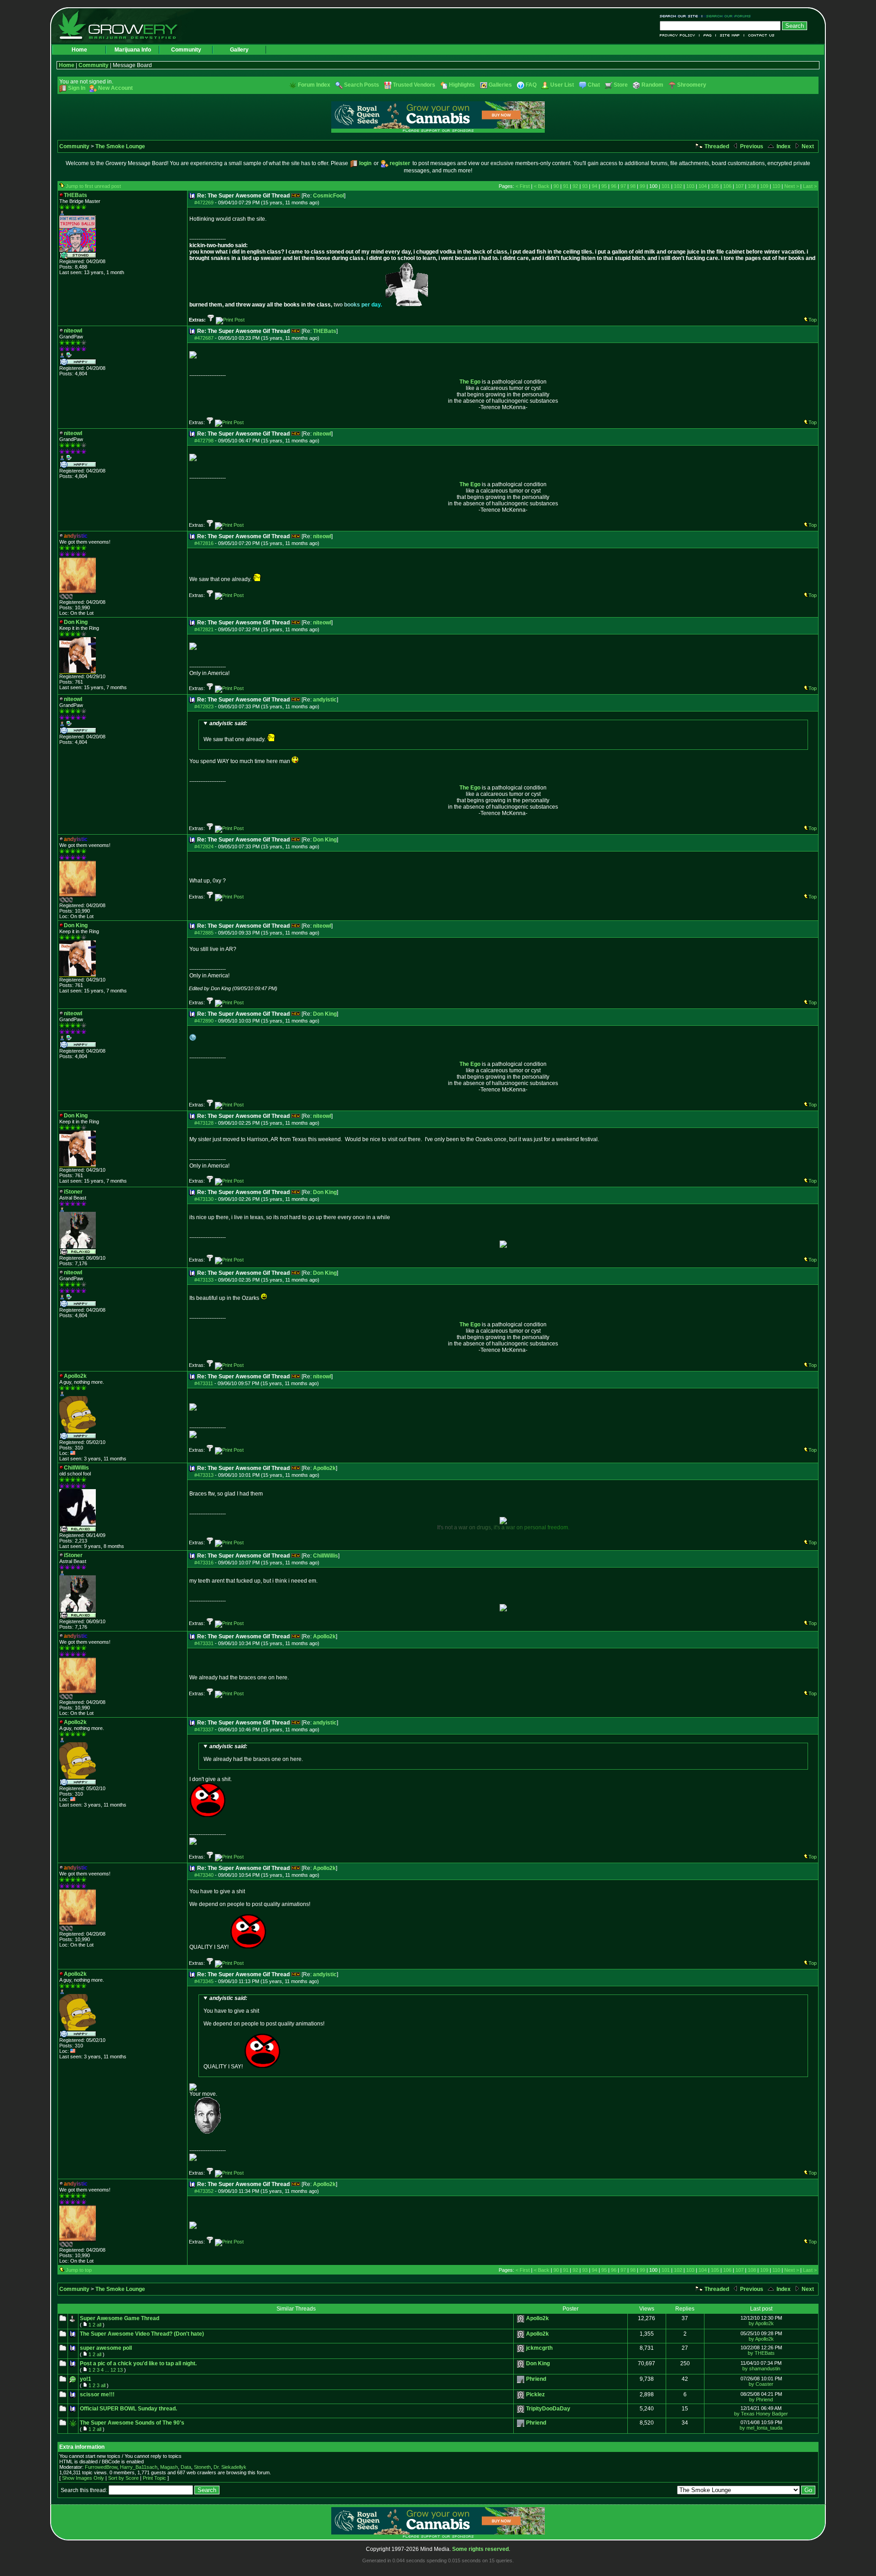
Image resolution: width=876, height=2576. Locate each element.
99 (642, 186)
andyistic (325, 700)
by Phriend (761, 2399)
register (400, 163)
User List (562, 85)
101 (666, 186)
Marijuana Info (133, 50)
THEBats (325, 331)
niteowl (322, 434)
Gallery (239, 50)
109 (764, 186)
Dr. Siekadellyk (230, 2467)
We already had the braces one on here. (253, 1753)
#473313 (204, 1475)
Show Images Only (83, 2478)
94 (594, 186)
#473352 (204, 2191)
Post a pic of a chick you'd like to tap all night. (138, 2363)
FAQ (708, 35)
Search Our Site (681, 16)
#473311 (204, 1383)
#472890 (204, 1021)
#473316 (204, 1563)
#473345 (204, 1981)
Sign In (77, 88)
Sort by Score (123, 2478)
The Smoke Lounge (120, 146)
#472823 (204, 706)
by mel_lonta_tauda (761, 2428)
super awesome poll (106, 2348)
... (107, 2370)
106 (727, 186)
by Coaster (761, 2384)
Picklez (535, 2394)
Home (79, 50)
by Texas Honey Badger (761, 2414)
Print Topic (154, 2478)
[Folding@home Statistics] (78, 597)
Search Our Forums (727, 16)
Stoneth (202, 2467)
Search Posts (362, 85)
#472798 (204, 441)
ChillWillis (326, 1556)
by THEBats (761, 2353)
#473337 (204, 1729)
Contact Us (759, 35)
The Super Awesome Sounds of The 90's (132, 2423)
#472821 (204, 629)
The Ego (470, 382)
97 (623, 186)
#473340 (204, 1875)
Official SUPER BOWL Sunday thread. (128, 2409)
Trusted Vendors (414, 85)
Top (813, 320)
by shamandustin (761, 2368)
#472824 (204, 847)
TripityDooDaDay (548, 2409)
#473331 (204, 1643)
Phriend (536, 2379)
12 (113, 2370)
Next (807, 146)
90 (556, 186)
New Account (115, 88)
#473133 (204, 1280)
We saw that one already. (235, 731)
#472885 (204, 933)
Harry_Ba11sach (139, 2467)
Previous (751, 146)
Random (652, 85)
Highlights (462, 85)
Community (186, 50)
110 (776, 186)
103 (690, 186)
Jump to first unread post (93, 186)
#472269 (204, 203)
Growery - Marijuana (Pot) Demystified (123, 25)
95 (604, 186)
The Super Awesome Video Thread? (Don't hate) (142, 2334)
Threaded (716, 146)
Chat (594, 85)
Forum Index (314, 85)
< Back (542, 186)
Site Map (730, 35)
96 (614, 186)
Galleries (500, 85)
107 (740, 186)
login (365, 163)
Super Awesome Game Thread (120, 2318)
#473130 (204, 1199)
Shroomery (692, 85)
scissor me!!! (97, 2394)
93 (585, 186)
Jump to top (79, 2270)
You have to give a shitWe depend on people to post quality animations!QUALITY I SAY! (264, 2032)
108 (752, 186)
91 (566, 186)
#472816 (204, 543)
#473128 (204, 1123)
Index (783, 146)
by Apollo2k (761, 2323)
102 (678, 186)
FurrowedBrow (101, 2467)
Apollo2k (324, 1468)
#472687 (204, 338)
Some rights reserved (480, 2549)
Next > (792, 186)
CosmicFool (328, 196)
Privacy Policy (680, 35)
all (99, 2325)
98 (633, 186)
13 (120, 2370)
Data (186, 2467)
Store (621, 85)
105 (715, 186)
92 (575, 186)
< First (523, 186)
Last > (810, 186)
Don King (325, 840)
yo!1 (86, 2379)
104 (703, 186)
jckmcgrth (539, 2348)
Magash (169, 2467)
